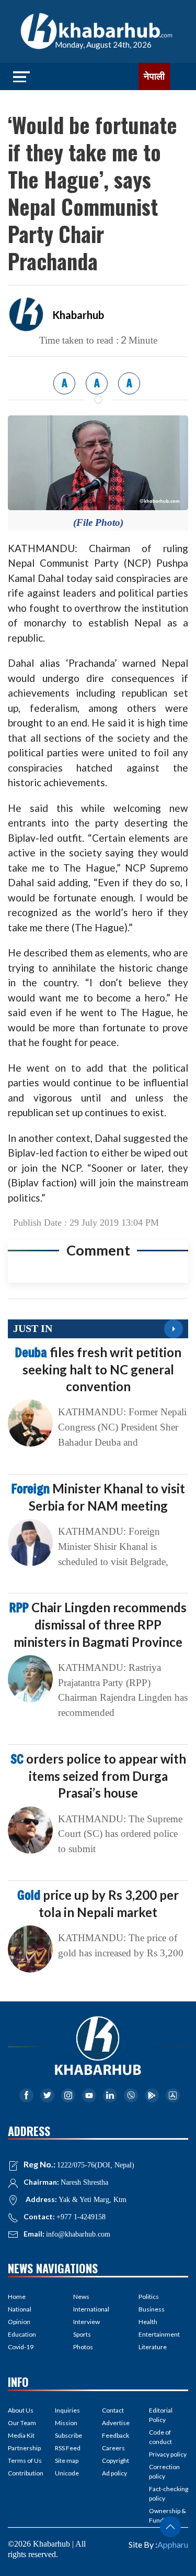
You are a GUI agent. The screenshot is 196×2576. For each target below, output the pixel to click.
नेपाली (154, 76)
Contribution (26, 2473)
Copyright (116, 2461)
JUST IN (33, 1328)
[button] (170, 2527)
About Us (21, 2410)
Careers (113, 2448)
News (81, 2297)
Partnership (24, 2448)
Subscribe (68, 2435)
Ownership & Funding (168, 2516)
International (91, 2309)
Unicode (67, 2473)
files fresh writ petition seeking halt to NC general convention (98, 1369)
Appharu (173, 2544)
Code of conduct (160, 2437)
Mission (66, 2423)
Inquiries (67, 2410)
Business (152, 2309)
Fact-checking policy (169, 2494)
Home (17, 2297)
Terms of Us (25, 2461)
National (20, 2309)
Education (22, 2334)
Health (148, 2322)
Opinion (19, 2322)
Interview (87, 2322)
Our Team (22, 2423)
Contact (113, 2410)
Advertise (116, 2423)
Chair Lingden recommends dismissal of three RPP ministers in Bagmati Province (98, 1624)
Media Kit (21, 2435)
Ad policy (114, 2473)
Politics (149, 2297)
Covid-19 (21, 2347)
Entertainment (159, 2334)
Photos (83, 2347)
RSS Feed (68, 2448)
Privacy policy (168, 2454)
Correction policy (164, 2472)
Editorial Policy (161, 2415)
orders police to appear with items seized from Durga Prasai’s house (98, 1776)
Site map (67, 2461)
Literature (153, 2347)
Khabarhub (78, 315)
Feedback (116, 2435)
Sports (82, 2334)
